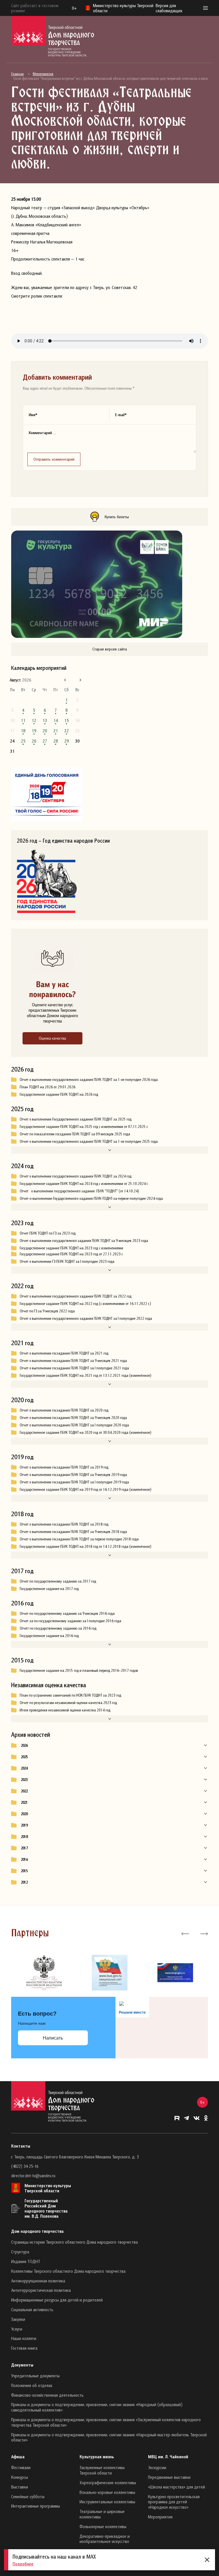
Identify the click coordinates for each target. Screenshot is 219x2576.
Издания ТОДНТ (26, 2261)
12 (34, 720)
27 (45, 741)
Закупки (18, 2319)
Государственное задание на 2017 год (49, 1589)
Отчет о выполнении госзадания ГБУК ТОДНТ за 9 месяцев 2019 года (73, 1475)
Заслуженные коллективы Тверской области (102, 2470)
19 (34, 731)
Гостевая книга (24, 2348)
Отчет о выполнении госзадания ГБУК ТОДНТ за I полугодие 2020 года (74, 1425)
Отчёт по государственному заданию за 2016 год (58, 1628)
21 (56, 731)
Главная (17, 74)
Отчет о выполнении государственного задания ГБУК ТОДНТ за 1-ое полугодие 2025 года (89, 1141)
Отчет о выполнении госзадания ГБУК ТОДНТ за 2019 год (64, 1467)
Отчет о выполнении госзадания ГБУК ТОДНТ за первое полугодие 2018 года (79, 1539)
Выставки (20, 2487)
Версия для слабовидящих (169, 8)
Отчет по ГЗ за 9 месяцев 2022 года (47, 1311)
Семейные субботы (28, 2496)
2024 (24, 1768)
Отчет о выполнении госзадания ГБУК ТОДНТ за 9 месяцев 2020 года (73, 1418)
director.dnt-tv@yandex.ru (33, 2176)
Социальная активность (32, 2309)
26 (34, 741)
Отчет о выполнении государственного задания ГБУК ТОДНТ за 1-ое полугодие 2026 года (89, 1079)
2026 (24, 1745)
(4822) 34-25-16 (25, 2166)
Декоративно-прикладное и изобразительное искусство (105, 2539)
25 (23, 741)
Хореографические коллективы (108, 2483)
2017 (24, 1848)
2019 (24, 1825)
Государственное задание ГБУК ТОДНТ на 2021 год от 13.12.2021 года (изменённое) (85, 1375)
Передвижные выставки (169, 2477)
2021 (24, 1802)
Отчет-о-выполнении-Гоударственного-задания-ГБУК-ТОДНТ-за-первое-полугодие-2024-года (91, 1198)
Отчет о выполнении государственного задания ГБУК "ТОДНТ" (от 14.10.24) (80, 1191)
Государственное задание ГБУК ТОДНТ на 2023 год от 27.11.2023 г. (71, 1254)
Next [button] (204, 1933)
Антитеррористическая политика (41, 2290)
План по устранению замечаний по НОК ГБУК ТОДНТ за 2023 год (70, 1695)
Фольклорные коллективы (103, 2526)
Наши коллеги (24, 2338)
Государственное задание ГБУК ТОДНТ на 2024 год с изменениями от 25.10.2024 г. (84, 1184)
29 (66, 741)
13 (45, 720)
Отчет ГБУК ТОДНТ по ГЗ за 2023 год (48, 1233)
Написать (53, 2038)
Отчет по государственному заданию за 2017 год (58, 1581)
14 (56, 720)
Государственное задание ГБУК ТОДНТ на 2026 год (59, 1094)
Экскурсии (157, 2467)
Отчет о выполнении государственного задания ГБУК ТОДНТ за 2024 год (76, 1176)
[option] (44, 1973)
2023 (24, 1780)
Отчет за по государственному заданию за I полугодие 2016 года (70, 1621)
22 (66, 731)
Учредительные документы (35, 2376)
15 (66, 720)
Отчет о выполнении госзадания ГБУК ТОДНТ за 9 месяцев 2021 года (73, 1361)
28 (56, 741)
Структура (20, 2252)
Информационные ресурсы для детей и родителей (57, 2300)
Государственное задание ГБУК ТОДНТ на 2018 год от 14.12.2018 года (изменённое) (85, 1546)
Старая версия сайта (110, 649)
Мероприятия (43, 74)
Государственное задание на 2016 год (49, 1636)
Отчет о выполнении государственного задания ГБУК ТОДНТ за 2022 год (76, 1296)
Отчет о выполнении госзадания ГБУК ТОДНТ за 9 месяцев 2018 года (73, 1532)
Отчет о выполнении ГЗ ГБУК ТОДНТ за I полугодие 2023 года (67, 1261)
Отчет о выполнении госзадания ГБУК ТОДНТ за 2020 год (64, 1410)
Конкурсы (20, 2477)
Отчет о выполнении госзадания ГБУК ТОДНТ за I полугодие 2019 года (74, 1482)
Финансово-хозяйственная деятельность (47, 2395)
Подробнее (23, 2564)
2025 (24, 1757)
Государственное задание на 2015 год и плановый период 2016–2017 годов (79, 1670)
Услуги (17, 2329)
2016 (24, 1859)
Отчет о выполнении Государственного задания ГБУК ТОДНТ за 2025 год (76, 1119)
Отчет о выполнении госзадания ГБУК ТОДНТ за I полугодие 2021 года (74, 1368)
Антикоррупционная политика (38, 2281)
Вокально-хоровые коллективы (107, 2492)
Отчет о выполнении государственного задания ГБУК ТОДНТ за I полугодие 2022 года (86, 1318)
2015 (24, 1871)
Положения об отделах (32, 2385)
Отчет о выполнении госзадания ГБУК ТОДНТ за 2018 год (64, 1524)
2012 (24, 1882)
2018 (24, 1837)
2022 (24, 1791)
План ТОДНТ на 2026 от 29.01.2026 (47, 1087)
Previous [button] (185, 1933)
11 (23, 720)
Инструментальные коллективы (107, 2502)
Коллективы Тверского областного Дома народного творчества (68, 2271)
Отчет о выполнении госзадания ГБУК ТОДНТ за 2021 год (64, 1353)
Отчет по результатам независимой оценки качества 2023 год (68, 1703)
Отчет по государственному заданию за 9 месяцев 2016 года (67, 1613)
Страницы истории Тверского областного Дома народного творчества (74, 2242)
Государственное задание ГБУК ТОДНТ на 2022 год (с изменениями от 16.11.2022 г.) (85, 1304)
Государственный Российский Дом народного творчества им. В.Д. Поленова (46, 2208)
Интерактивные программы (36, 2506)
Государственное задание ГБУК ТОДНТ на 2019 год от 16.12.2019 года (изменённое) (85, 1489)
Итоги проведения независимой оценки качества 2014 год (65, 1710)
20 (45, 731)
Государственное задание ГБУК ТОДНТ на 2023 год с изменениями (71, 1248)
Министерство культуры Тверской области (48, 2188)
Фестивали (21, 2467)
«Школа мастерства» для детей (177, 2487)
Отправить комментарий (54, 459)
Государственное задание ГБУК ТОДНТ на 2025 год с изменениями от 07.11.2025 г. (84, 1127)
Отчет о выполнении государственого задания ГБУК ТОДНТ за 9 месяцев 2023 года (84, 1241)
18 (23, 731)
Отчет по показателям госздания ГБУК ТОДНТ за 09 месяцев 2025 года (75, 1134)
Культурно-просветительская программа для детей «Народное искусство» (174, 2502)
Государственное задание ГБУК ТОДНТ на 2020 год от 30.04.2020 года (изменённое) (85, 1432)
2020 (24, 1814)
